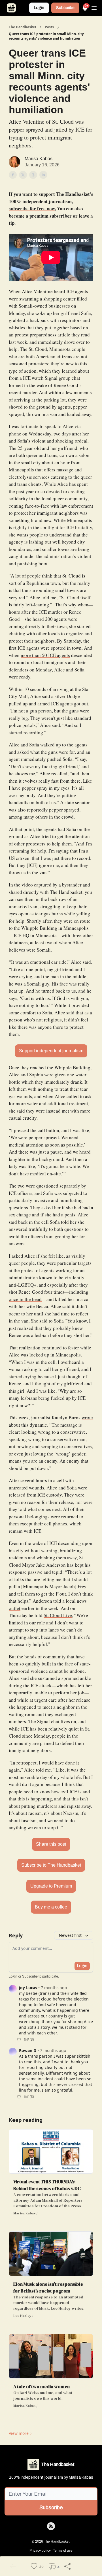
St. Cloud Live (58, 1615)
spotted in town (66, 648)
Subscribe (65, 8)
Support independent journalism (51, 1051)
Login (39, 8)
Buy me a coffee (51, 1907)
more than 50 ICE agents (45, 655)
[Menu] (94, 7)
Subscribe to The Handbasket (51, 1865)
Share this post (51, 1844)
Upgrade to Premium (51, 1886)
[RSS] (51, 2526)
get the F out (54, 1594)
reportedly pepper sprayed (53, 810)
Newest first (70, 1935)
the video (24, 885)
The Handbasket (23, 27)
